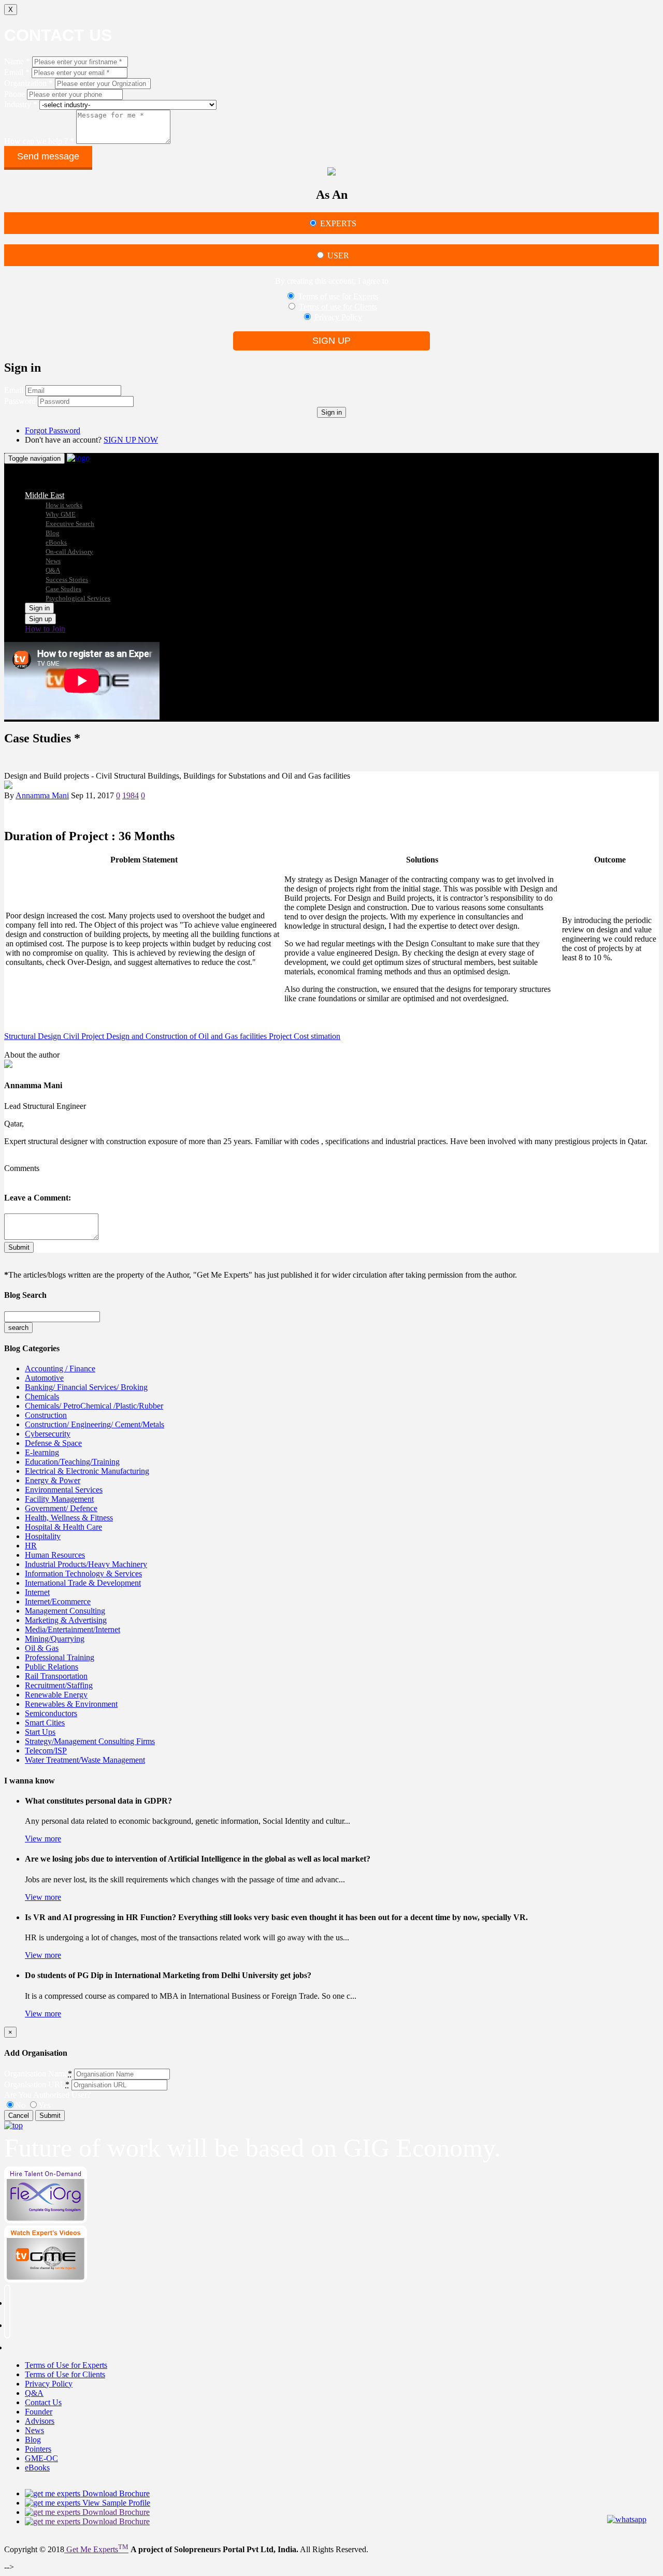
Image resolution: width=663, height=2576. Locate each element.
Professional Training (60, 1657)
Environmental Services (64, 1490)
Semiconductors (51, 1713)
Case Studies (63, 589)
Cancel (19, 2116)
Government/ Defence (61, 1508)
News (53, 561)
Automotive (44, 1378)
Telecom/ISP (46, 1751)
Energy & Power (53, 1480)
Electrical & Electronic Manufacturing (87, 1471)
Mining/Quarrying (55, 1639)
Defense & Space (53, 1443)
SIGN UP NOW (131, 440)
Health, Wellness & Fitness (69, 1518)
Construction (46, 1415)
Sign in (331, 412)
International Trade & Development (83, 1583)
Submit (19, 1247)
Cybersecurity (48, 1434)
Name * (17, 61)
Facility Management (59, 1499)
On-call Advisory (69, 552)
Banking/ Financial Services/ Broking (86, 1387)
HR (31, 1546)
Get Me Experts (96, 2549)
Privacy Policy (338, 317)
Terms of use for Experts (338, 296)
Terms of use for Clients (338, 307)
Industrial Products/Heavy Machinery (86, 1564)
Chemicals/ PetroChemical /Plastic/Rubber (94, 1406)
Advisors (40, 2421)
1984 (131, 795)
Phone (15, 94)
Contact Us (43, 2402)
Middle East (45, 495)
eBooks (56, 542)
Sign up (331, 341)
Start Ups (40, 1732)
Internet (37, 1592)
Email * (17, 72)
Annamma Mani (42, 795)
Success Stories (67, 580)
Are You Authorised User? (47, 2095)
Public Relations (52, 1667)
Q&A (53, 570)
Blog (53, 533)
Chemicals (42, 1396)
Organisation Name (36, 2074)
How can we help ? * (39, 141)
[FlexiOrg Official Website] (46, 2221)
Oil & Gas (42, 1648)
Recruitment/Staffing (59, 1685)
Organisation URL (35, 2084)
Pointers (38, 2449)
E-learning (42, 1452)
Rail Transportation (56, 1676)
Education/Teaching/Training (72, 1462)
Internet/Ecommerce (58, 1601)
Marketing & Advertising (66, 1620)
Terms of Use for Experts (66, 2365)
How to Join (45, 629)
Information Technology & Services (83, 1574)
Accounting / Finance (60, 1369)
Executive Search (70, 524)
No (20, 2105)
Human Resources (55, 1555)
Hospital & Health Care (63, 1527)
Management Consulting (65, 1611)
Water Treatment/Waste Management (85, 1760)
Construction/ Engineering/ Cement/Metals (95, 1424)
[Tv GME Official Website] (46, 2280)
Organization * (28, 83)
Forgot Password (53, 430)
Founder (39, 2412)
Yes (44, 2105)
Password (20, 401)
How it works (64, 505)
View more (43, 1839)
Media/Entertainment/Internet (73, 1629)
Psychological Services (78, 598)
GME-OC (41, 2458)
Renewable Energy (56, 1695)
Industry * (21, 104)
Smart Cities (45, 1723)
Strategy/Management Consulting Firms (90, 1741)
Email (14, 390)
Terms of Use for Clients (65, 2374)
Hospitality (43, 1536)
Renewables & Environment (71, 1704)
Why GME (61, 514)
